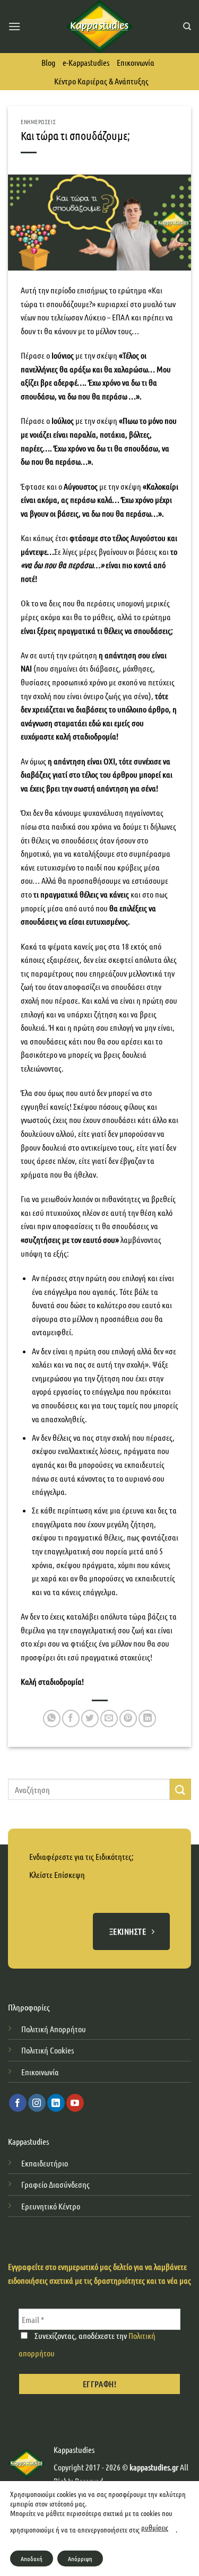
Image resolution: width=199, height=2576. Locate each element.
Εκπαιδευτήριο (45, 2163)
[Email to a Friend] (109, 1718)
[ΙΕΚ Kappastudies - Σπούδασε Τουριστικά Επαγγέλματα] (99, 27)
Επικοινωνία (136, 62)
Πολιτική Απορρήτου (54, 2029)
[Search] (187, 27)
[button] (14, 26)
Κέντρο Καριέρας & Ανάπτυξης (101, 81)
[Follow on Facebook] (18, 2103)
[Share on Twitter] (90, 1718)
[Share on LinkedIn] (147, 1718)
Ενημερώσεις (38, 121)
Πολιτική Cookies (47, 2050)
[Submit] (180, 1789)
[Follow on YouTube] (75, 2103)
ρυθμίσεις (155, 2527)
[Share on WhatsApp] (52, 1718)
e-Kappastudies (86, 62)
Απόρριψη (80, 2558)
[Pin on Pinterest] (128, 1718)
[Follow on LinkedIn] (56, 2103)
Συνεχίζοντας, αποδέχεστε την (87, 2344)
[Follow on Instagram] (37, 2103)
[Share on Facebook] (71, 1718)
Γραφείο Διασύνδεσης (55, 2184)
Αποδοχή (32, 2558)
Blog (48, 62)
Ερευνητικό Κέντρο (51, 2206)
